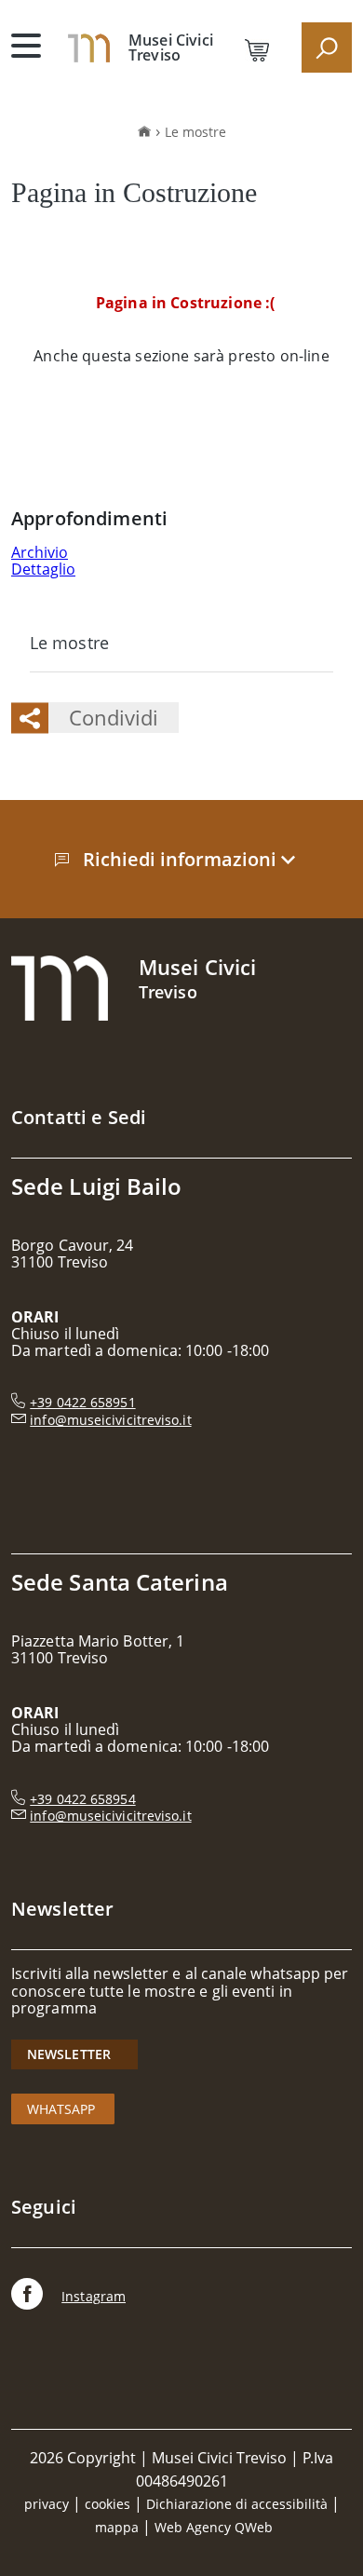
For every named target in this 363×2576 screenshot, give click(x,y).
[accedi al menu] (26, 46)
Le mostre (195, 132)
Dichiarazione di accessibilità (237, 2504)
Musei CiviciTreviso (171, 47)
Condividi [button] (114, 717)
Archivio (40, 552)
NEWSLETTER (75, 2054)
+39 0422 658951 (82, 1402)
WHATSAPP (63, 2109)
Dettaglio (43, 569)
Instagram (94, 2296)
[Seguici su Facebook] (27, 2296)
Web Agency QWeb (214, 2527)
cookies (108, 2504)
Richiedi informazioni (182, 859)
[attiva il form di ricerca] (327, 47)
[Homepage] (89, 46)
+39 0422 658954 (82, 1799)
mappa (117, 2527)
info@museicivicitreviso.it (110, 1420)
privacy (47, 2504)
